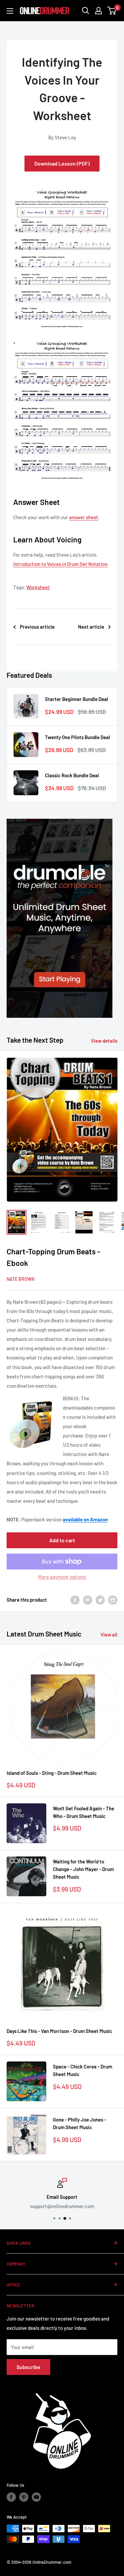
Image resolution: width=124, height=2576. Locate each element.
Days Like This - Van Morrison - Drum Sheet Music (59, 2031)
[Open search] (86, 11)
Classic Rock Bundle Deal (72, 775)
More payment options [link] (62, 1577)
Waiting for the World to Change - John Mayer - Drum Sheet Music (83, 1869)
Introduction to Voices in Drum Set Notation (60, 564)
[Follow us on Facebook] (11, 2497)
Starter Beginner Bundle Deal (77, 699)
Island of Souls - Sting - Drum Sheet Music (52, 1773)
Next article (91, 627)
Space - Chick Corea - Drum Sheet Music (83, 2070)
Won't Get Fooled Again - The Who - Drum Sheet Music (83, 1812)
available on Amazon (85, 1519)
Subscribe (28, 2367)
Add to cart (62, 1540)
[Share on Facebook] (75, 1600)
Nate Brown (21, 1279)
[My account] (99, 11)
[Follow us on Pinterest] (24, 2497)
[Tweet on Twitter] (100, 1600)
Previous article (37, 627)
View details (104, 1041)
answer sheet (84, 517)
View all (109, 1635)
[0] (112, 11)
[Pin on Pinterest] (88, 1600)
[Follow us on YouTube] (36, 2497)
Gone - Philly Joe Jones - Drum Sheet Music (80, 2123)
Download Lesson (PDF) (62, 163)
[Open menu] (10, 11)
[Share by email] (113, 1600)
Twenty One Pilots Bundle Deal (78, 737)
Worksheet (38, 587)
